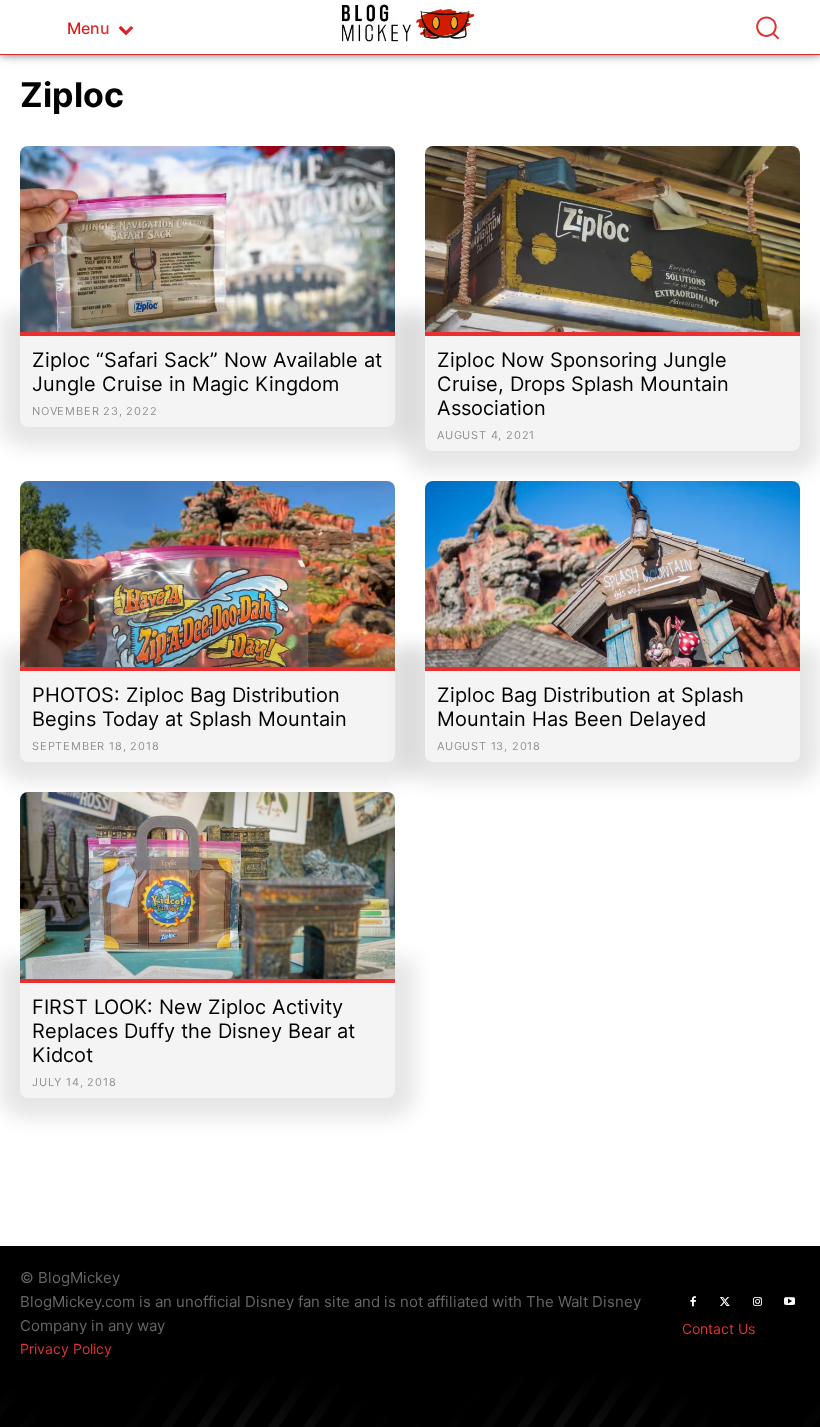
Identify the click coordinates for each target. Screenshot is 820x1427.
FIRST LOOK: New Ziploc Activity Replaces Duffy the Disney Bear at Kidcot (193, 1031)
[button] (767, 27)
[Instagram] (757, 1302)
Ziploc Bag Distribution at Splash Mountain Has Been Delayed (590, 707)
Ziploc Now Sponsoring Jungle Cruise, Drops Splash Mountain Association (583, 384)
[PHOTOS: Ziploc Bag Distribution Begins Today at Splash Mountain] (207, 584)
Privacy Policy (66, 1348)
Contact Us (718, 1328)
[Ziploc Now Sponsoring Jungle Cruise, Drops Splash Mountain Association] (612, 249)
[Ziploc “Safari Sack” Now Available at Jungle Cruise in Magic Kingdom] (207, 249)
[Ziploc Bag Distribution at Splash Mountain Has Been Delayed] (612, 584)
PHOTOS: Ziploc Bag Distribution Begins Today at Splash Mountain (189, 707)
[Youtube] (789, 1302)
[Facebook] (693, 1302)
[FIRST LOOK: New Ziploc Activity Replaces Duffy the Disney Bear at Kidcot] (207, 895)
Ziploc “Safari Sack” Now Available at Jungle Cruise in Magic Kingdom (207, 372)
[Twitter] (725, 1302)
